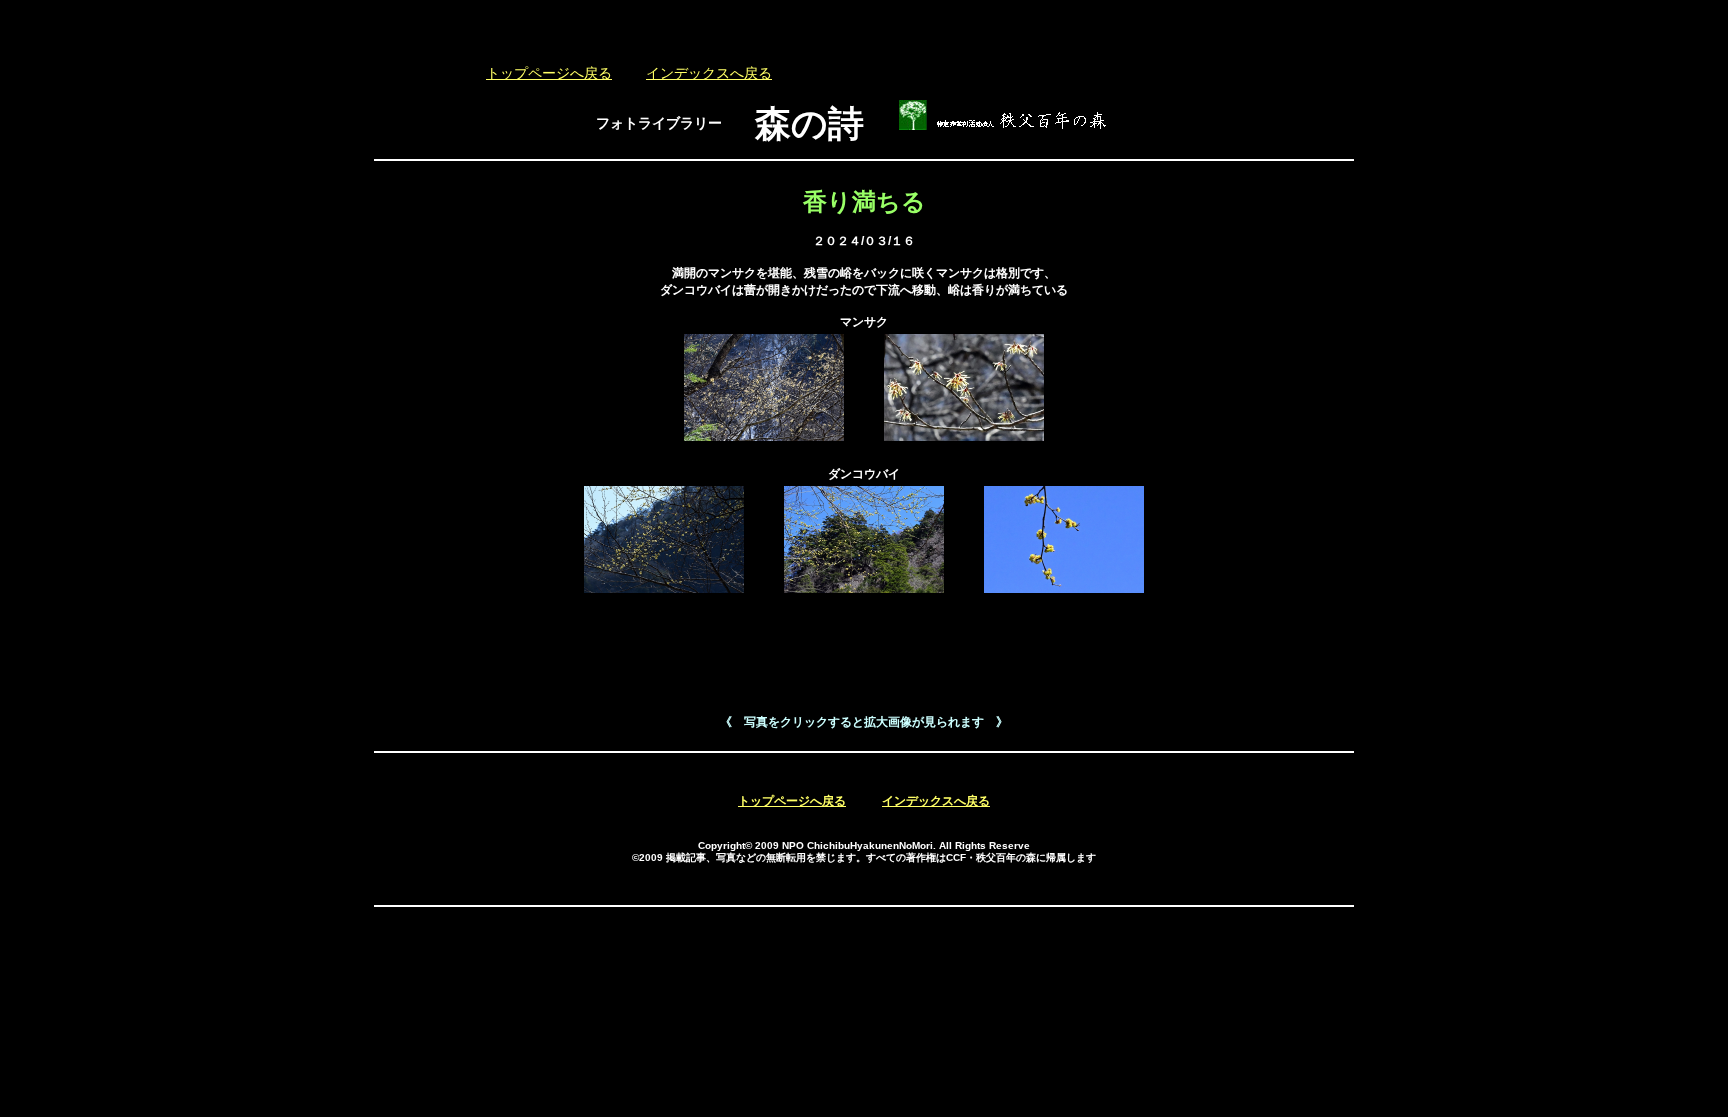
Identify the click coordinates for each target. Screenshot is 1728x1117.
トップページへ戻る (549, 73)
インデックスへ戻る (709, 73)
